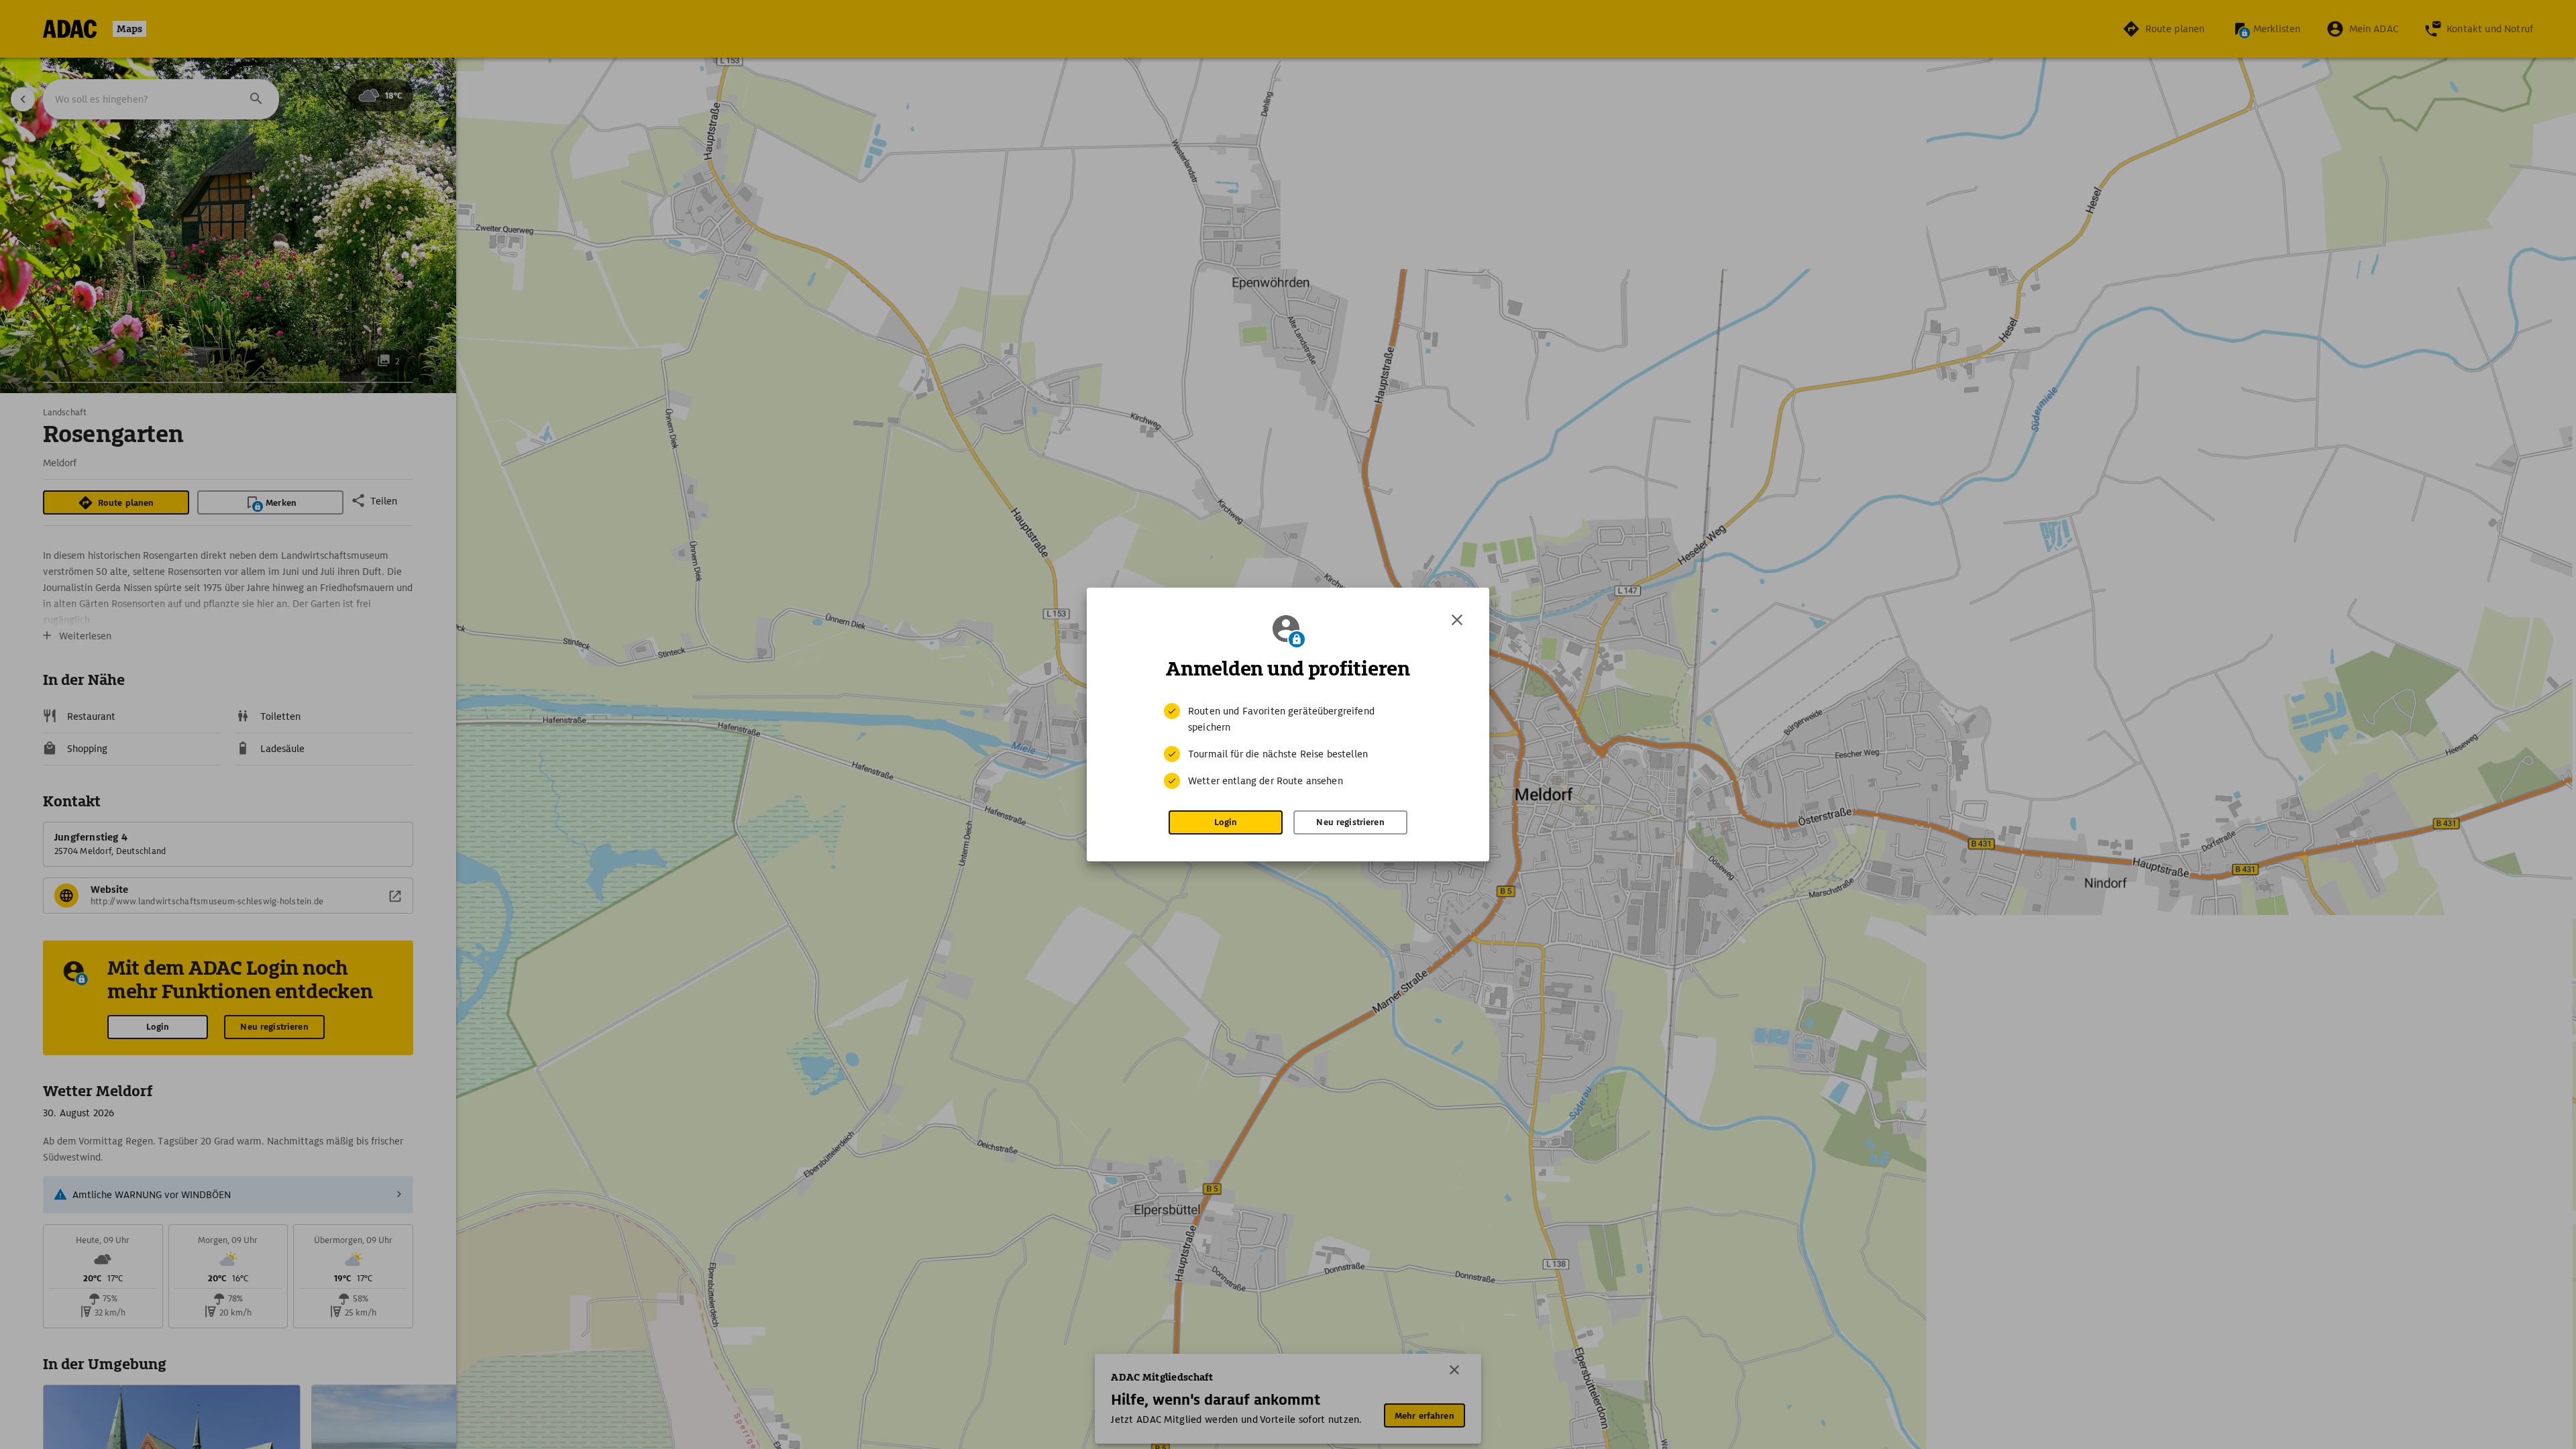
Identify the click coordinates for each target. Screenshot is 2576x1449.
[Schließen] (1457, 620)
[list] (1288, 746)
